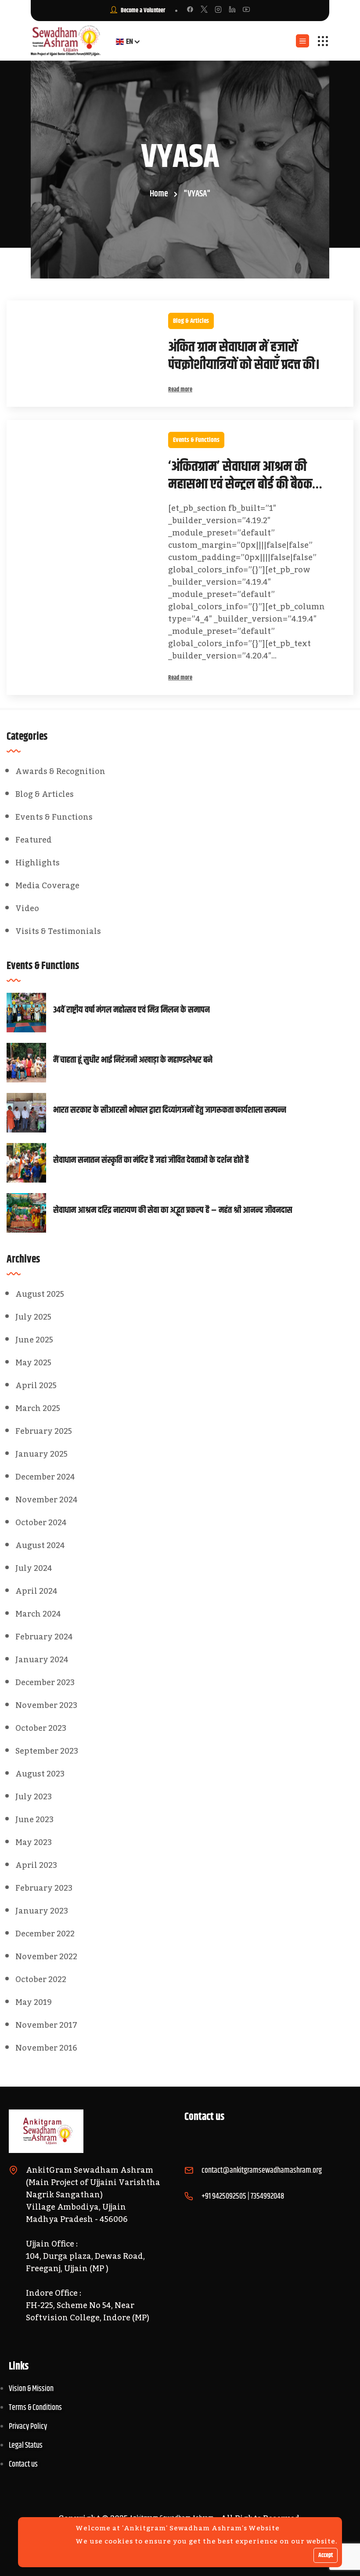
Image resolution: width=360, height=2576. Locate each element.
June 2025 (34, 1340)
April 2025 (36, 1386)
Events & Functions (196, 440)
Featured (34, 840)
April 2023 (36, 1865)
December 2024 (45, 1477)
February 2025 (44, 1431)
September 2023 (47, 1751)
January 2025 (41, 1454)
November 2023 (46, 1705)
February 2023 (44, 1888)
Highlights (38, 863)
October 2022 (41, 1979)
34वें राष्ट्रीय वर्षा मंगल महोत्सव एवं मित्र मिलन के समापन (131, 1010)
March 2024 (38, 1614)
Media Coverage (47, 886)
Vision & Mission (31, 2389)
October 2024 (41, 1523)
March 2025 (38, 1408)
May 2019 (34, 2002)
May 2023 (34, 1842)
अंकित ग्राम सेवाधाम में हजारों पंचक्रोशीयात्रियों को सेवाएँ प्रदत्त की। (244, 356)
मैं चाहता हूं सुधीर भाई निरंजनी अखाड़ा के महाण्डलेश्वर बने (133, 1060)
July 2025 (33, 1317)
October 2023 (41, 1728)
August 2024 (40, 1545)
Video (27, 908)
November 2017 (46, 2025)
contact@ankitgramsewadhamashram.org (262, 2171)
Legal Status (26, 2446)
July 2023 (34, 1797)
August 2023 (40, 1774)
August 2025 (40, 1294)
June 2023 (34, 1820)
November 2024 (47, 1500)
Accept (326, 2555)
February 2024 (44, 1637)
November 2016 (46, 2048)
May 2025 (33, 1363)
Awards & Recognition (60, 771)
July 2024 (34, 1568)
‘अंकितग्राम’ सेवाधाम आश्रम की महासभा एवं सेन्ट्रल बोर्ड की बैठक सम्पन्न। (240, 476)
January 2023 (42, 1911)
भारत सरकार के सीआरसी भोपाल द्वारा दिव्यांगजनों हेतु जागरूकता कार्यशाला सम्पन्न (170, 1111)
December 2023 (45, 1682)
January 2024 (42, 1660)
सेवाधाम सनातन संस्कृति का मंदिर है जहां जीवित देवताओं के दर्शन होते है (151, 1161)
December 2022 (45, 1934)
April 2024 (36, 1591)
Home (159, 194)
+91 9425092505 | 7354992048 (243, 2196)
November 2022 (46, 1957)
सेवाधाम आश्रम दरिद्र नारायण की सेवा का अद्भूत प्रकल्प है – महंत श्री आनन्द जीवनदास (173, 1211)
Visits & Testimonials (58, 931)
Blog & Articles (191, 321)
